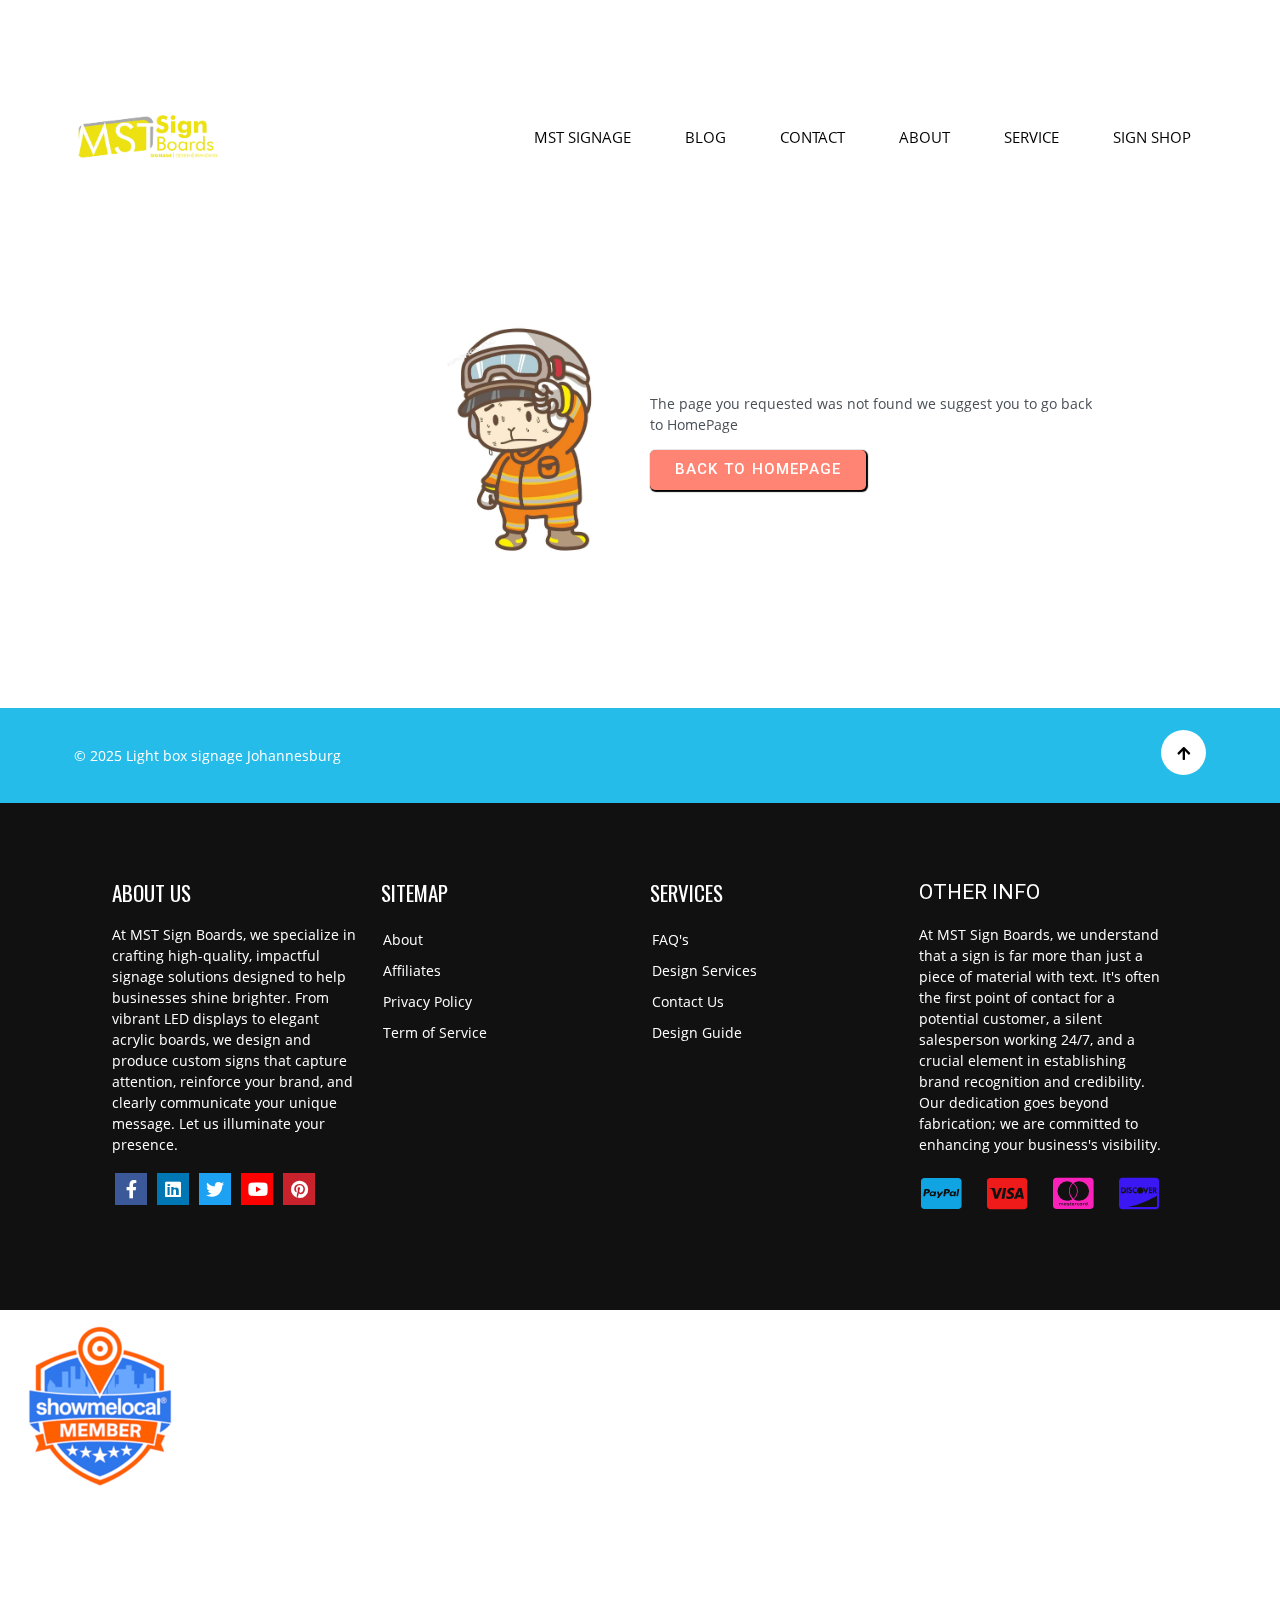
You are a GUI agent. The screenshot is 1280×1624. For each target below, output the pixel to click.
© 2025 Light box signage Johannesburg (207, 755)
